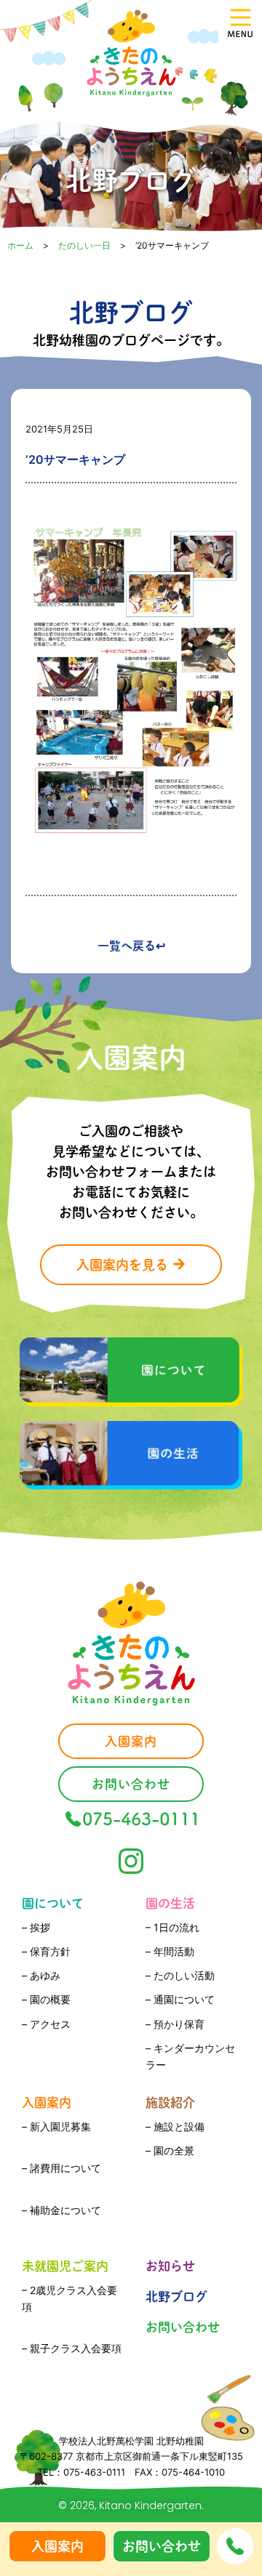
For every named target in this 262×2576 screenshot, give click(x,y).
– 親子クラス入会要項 (72, 2348)
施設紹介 (170, 2102)
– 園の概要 (46, 1999)
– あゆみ (41, 1975)
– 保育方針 (46, 1951)
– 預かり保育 (175, 2024)
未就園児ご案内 (65, 2266)
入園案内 (47, 2102)
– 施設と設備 (175, 2126)
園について (53, 1903)
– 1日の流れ (172, 1927)
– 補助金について (61, 2210)
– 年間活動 (170, 1951)
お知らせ (170, 2266)
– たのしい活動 (180, 1975)
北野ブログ (176, 2297)
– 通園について (180, 1999)
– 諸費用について (61, 2168)
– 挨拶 (36, 1927)
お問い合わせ (183, 2327)
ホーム (20, 245)
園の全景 (174, 2150)
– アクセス (46, 2024)
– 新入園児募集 (56, 2126)
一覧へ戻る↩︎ (131, 946)
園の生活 (170, 1903)
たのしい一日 (84, 245)
